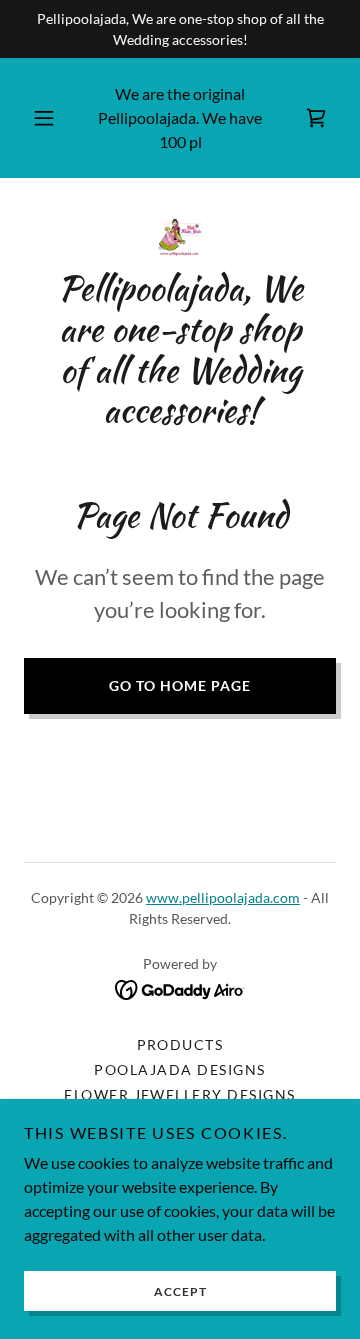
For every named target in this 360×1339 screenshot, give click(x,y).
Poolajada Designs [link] (179, 1069)
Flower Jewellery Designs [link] (180, 1094)
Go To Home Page (180, 685)
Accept (180, 1291)
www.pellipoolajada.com (223, 897)
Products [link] (180, 1044)
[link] (316, 118)
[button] (44, 118)
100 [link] (172, 141)
